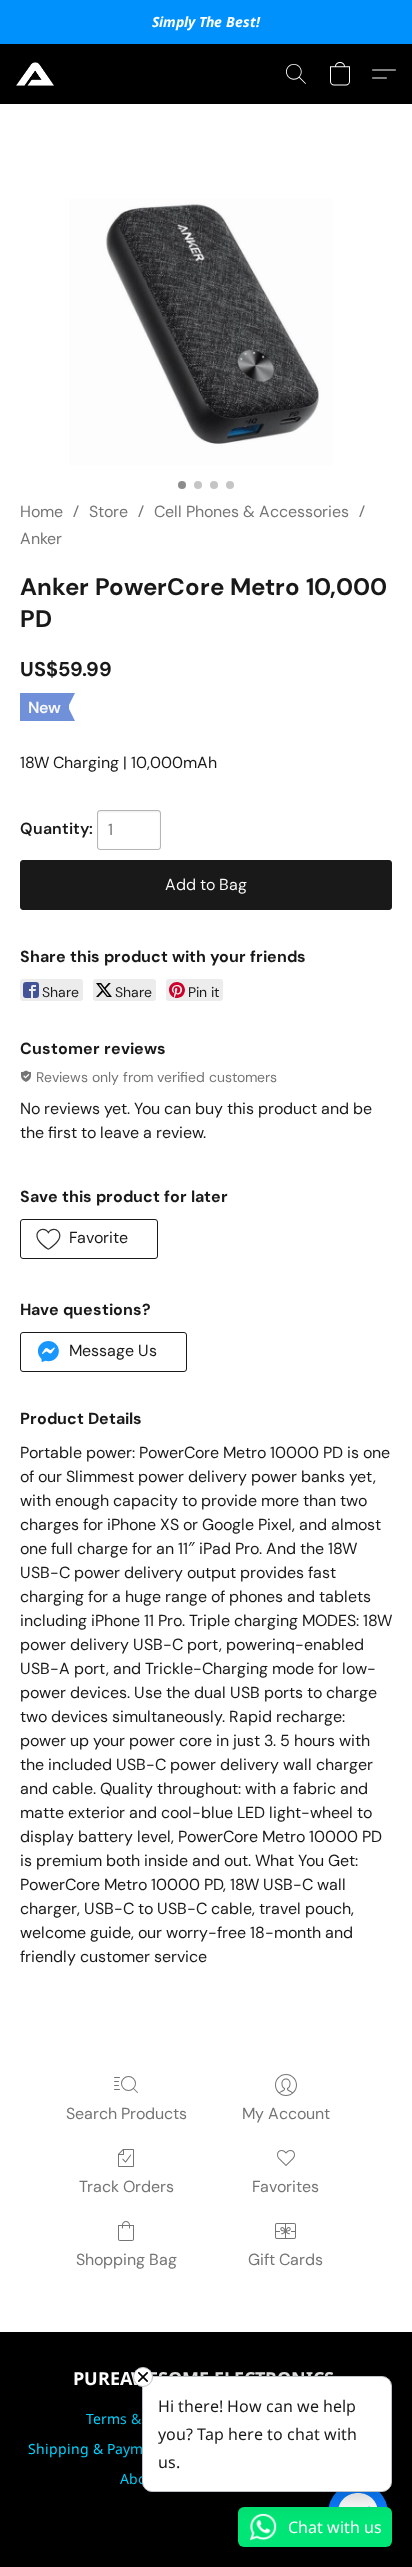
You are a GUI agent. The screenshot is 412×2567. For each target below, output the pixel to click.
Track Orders (126, 2186)
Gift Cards (285, 2259)
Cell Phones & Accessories (251, 511)
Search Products (126, 2113)
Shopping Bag (126, 2259)
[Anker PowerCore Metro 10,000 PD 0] (206, 326)
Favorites (285, 2186)
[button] (36, 74)
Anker (41, 538)
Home (41, 511)
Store (108, 511)
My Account (286, 2113)
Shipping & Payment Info (112, 2448)
